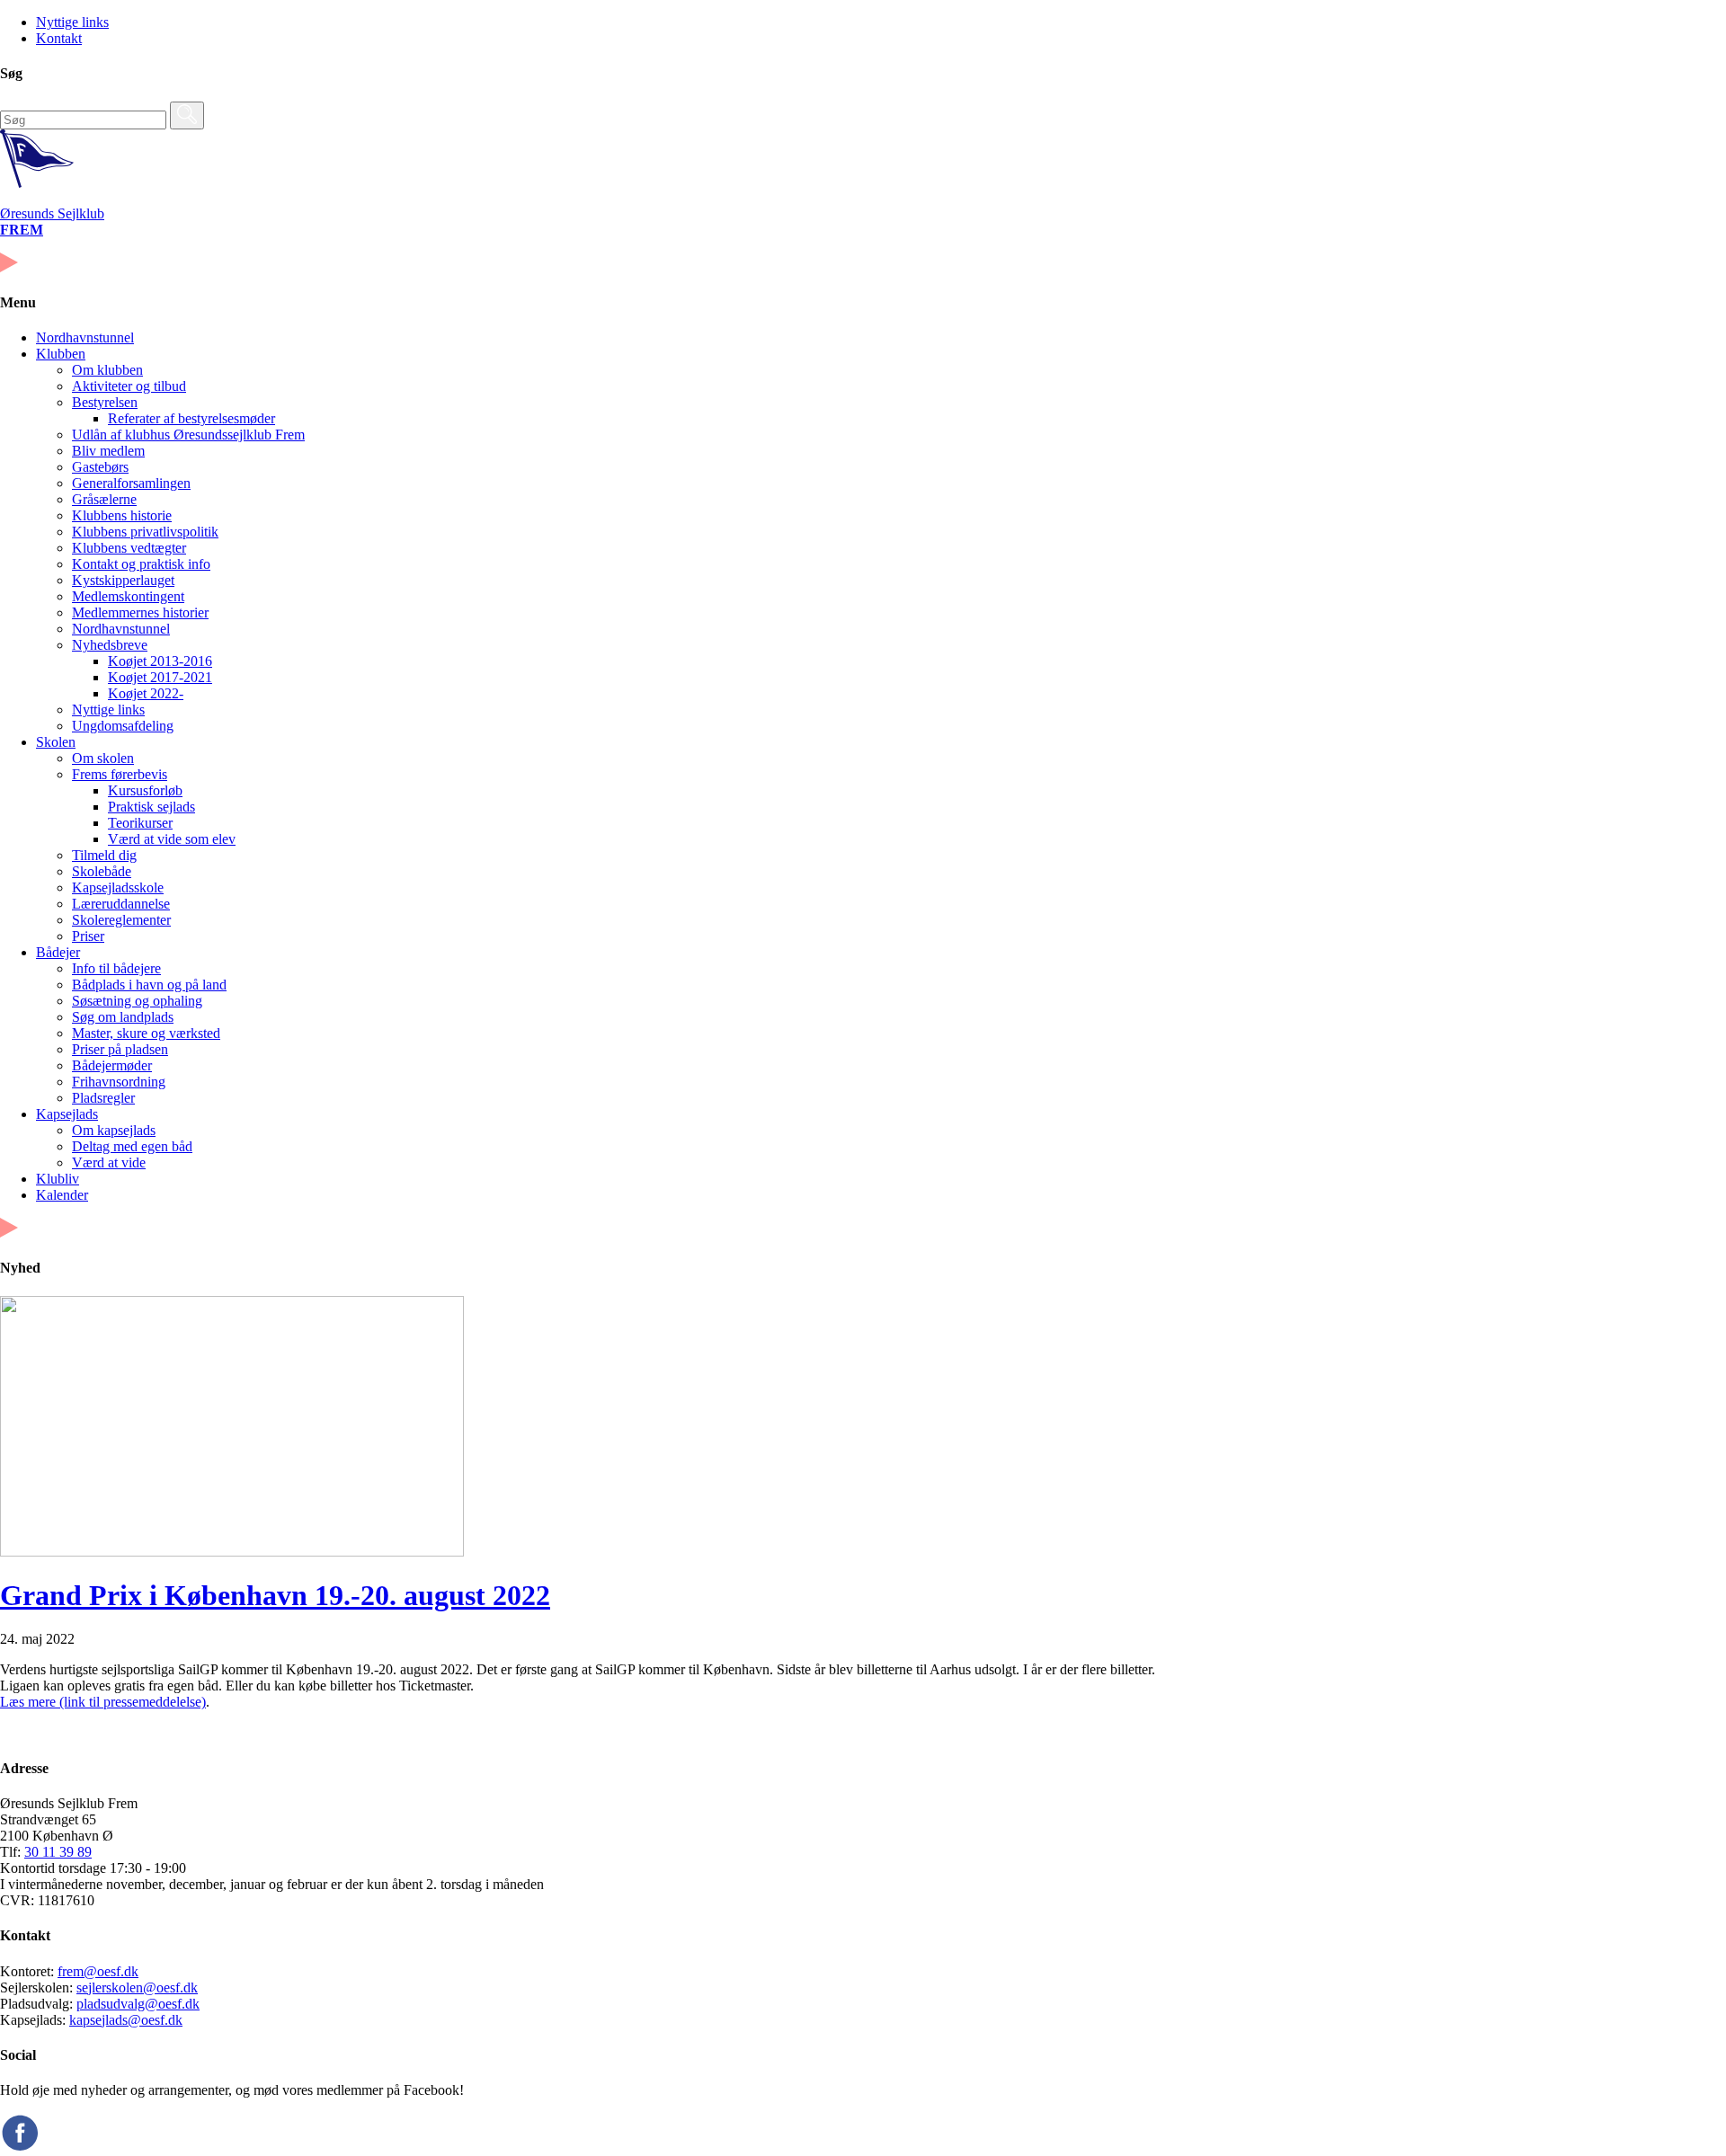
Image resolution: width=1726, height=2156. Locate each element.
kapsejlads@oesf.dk (126, 2020)
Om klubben (107, 370)
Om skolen (103, 758)
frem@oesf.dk (98, 1971)
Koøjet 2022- (146, 693)
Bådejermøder (112, 1065)
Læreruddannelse (121, 904)
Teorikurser (140, 823)
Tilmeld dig (104, 855)
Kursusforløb (145, 790)
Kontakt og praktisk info (141, 564)
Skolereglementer (121, 920)
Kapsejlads (67, 1114)
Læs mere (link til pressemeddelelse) (103, 1702)
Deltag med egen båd (132, 1146)
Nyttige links (72, 22)
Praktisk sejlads (151, 807)
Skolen (56, 742)
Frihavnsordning (119, 1082)
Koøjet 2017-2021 (160, 677)
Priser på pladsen (120, 1049)
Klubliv (58, 1179)
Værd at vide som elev (172, 839)
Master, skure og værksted (146, 1033)
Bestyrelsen (105, 402)
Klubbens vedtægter (129, 548)
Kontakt (59, 38)
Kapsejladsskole (118, 887)
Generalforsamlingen (131, 483)
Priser (88, 936)
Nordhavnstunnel (85, 337)
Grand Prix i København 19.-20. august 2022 (275, 1595)
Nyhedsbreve (110, 645)
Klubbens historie (122, 515)
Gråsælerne (104, 499)
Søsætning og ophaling (137, 1001)
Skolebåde (102, 871)
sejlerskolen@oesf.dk (137, 1987)
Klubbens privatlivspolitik (145, 532)
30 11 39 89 (58, 1852)
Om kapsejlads (114, 1130)
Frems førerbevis (120, 774)
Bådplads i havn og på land (149, 985)
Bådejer (58, 952)
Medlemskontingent (128, 596)
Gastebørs (100, 467)
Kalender (62, 1195)
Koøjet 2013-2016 (160, 661)
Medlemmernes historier (140, 612)
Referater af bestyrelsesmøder (191, 418)
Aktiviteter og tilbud (129, 386)
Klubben (61, 354)
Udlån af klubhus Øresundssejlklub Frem (188, 435)
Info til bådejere (116, 968)
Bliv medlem (108, 451)
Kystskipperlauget (123, 580)
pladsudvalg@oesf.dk (138, 2004)
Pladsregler (103, 1098)
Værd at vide (109, 1162)
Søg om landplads (123, 1017)
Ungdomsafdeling (123, 726)
